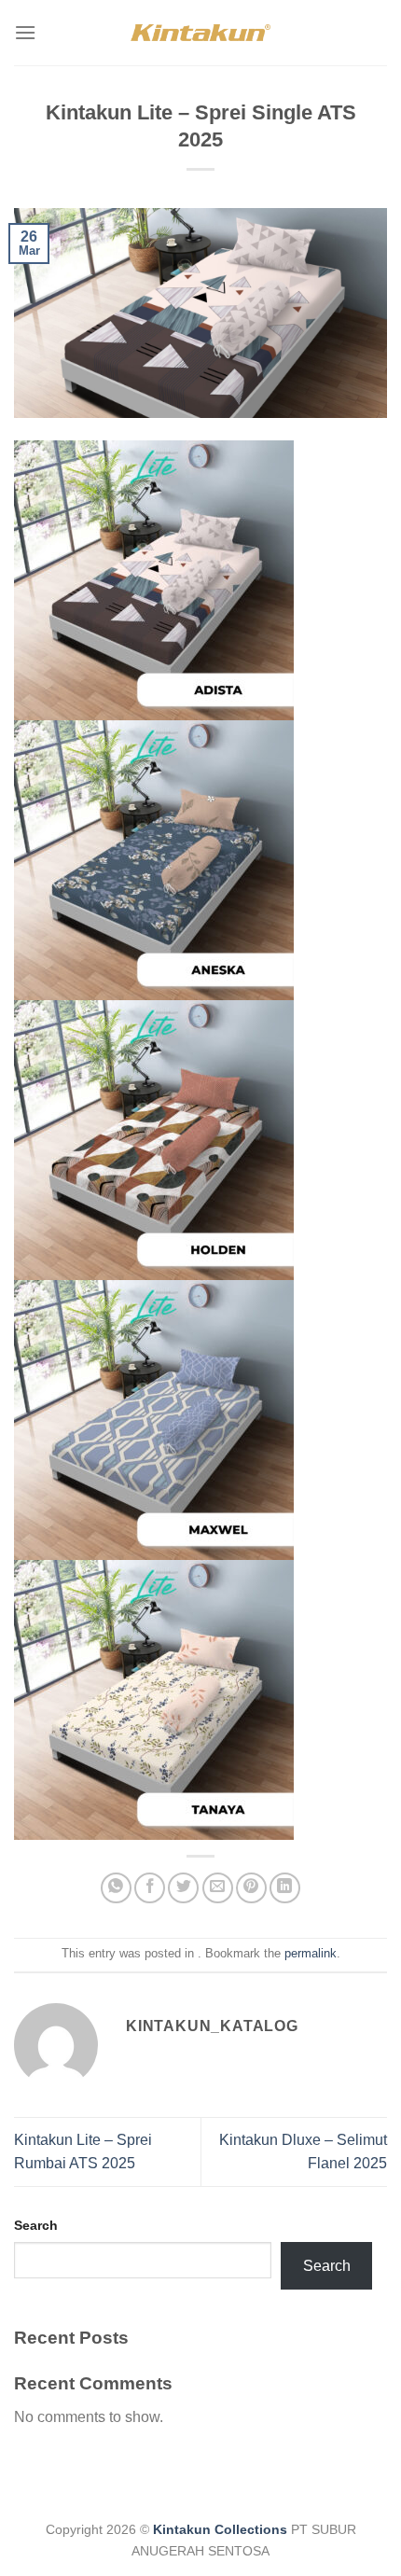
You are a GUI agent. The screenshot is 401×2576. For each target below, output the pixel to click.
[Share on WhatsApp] (116, 1888)
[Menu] (25, 32)
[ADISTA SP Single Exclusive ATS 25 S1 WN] (154, 580)
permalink (311, 1953)
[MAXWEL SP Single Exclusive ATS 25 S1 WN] (154, 1420)
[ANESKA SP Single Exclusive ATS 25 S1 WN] (154, 860)
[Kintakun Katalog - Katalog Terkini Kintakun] (200, 32)
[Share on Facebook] (150, 1888)
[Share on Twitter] (183, 1888)
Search (36, 2225)
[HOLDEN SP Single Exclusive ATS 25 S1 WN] (154, 1140)
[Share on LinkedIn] (285, 1888)
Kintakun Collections (220, 2529)
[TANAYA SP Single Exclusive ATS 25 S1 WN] (154, 1700)
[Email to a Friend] (218, 1888)
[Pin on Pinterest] (251, 1888)
